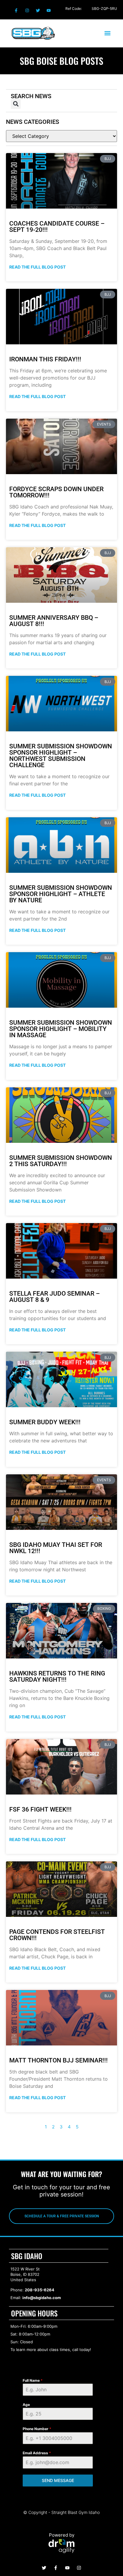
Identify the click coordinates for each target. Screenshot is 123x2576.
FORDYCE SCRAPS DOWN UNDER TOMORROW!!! (56, 492)
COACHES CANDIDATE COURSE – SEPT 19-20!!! (57, 227)
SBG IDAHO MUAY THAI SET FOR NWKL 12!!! (56, 1548)
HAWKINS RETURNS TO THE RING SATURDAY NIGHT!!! (57, 1677)
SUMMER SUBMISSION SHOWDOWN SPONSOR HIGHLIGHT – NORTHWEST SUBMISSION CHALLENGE (61, 756)
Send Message (58, 2480)
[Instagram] (27, 10)
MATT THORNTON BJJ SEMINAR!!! (59, 2060)
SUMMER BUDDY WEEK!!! (45, 1422)
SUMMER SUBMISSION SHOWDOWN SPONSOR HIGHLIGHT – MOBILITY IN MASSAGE (61, 1029)
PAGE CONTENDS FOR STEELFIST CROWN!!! (57, 1935)
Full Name (33, 2380)
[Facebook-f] (16, 10)
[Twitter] (38, 10)
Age (26, 2405)
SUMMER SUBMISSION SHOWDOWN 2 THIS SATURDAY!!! (61, 1161)
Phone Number (37, 2429)
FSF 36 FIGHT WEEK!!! (40, 1809)
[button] (107, 33)
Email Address (37, 2453)
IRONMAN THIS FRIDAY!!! (45, 359)
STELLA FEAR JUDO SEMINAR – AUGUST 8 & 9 (54, 1297)
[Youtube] (49, 10)
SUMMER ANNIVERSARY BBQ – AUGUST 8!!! (54, 621)
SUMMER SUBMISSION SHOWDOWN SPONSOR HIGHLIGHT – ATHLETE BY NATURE (61, 894)
